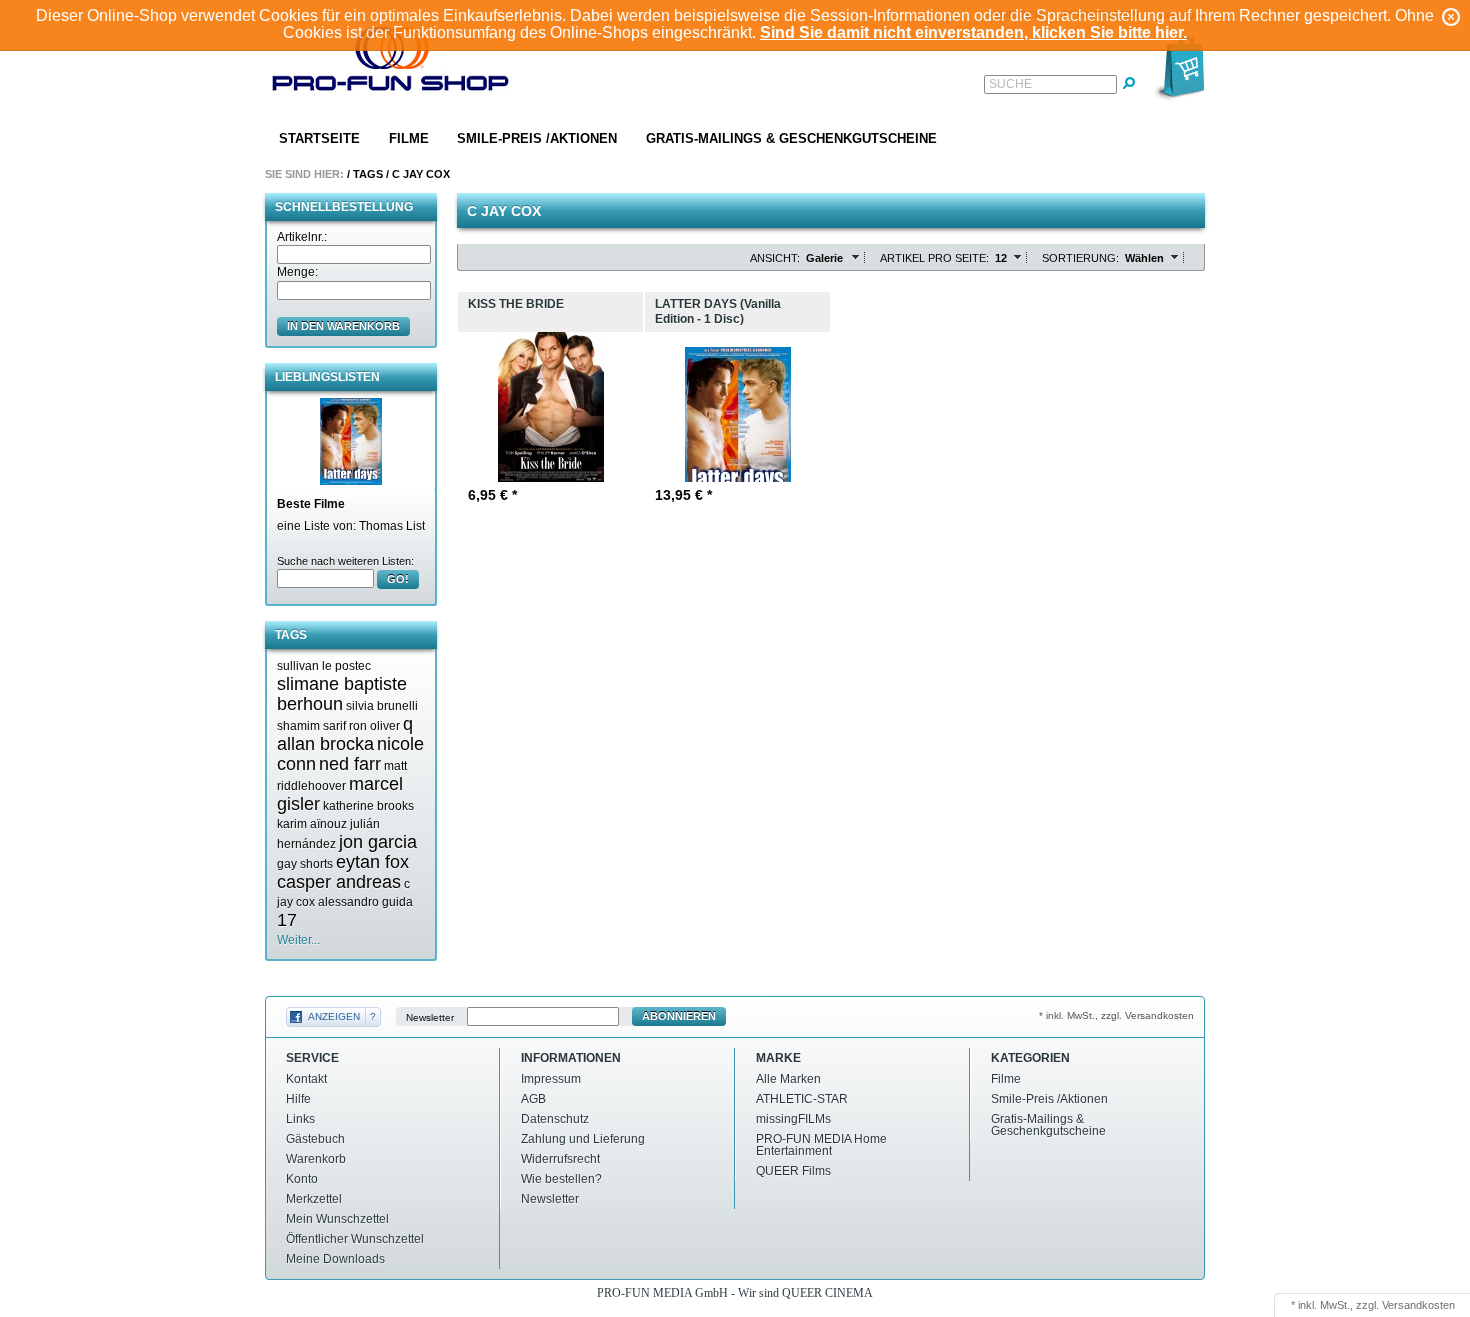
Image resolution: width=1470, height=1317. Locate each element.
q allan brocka (345, 734)
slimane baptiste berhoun (342, 694)
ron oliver (374, 726)
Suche (1010, 84)
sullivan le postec (324, 666)
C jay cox (421, 174)
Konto (302, 1179)
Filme (409, 138)
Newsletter (430, 1016)
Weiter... (298, 940)
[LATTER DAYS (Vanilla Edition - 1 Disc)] (351, 441)
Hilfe (298, 1099)
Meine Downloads (335, 1259)
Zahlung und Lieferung (583, 1139)
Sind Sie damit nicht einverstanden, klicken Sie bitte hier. (973, 32)
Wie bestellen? (561, 1179)
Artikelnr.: (302, 237)
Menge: (297, 272)
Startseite (319, 138)
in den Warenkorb (343, 326)
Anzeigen (334, 1016)
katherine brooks (368, 806)
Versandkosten (1418, 1305)
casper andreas (339, 882)
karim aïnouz (312, 824)
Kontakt (306, 1079)
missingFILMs (793, 1119)
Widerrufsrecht (560, 1159)
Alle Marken (788, 1079)
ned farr (350, 764)
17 (287, 920)
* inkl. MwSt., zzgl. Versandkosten (1116, 1015)
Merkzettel (314, 1199)
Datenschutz (555, 1119)
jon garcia (378, 842)
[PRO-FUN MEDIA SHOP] (391, 63)
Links (300, 1119)
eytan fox (372, 862)
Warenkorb (316, 1159)
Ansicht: (775, 258)
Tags (368, 174)
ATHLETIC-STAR (802, 1099)
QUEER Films (793, 1171)
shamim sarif (311, 726)
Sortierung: (1080, 258)
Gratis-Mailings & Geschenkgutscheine (791, 138)
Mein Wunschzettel (337, 1219)
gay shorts (305, 864)
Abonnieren (679, 1016)
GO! (398, 579)
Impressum (551, 1079)
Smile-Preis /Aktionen (537, 138)
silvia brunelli (382, 706)
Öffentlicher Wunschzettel (355, 1239)
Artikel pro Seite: (934, 258)
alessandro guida (365, 902)
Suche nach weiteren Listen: (345, 561)
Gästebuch (315, 1139)
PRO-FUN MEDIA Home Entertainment (821, 1145)
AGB (533, 1099)
